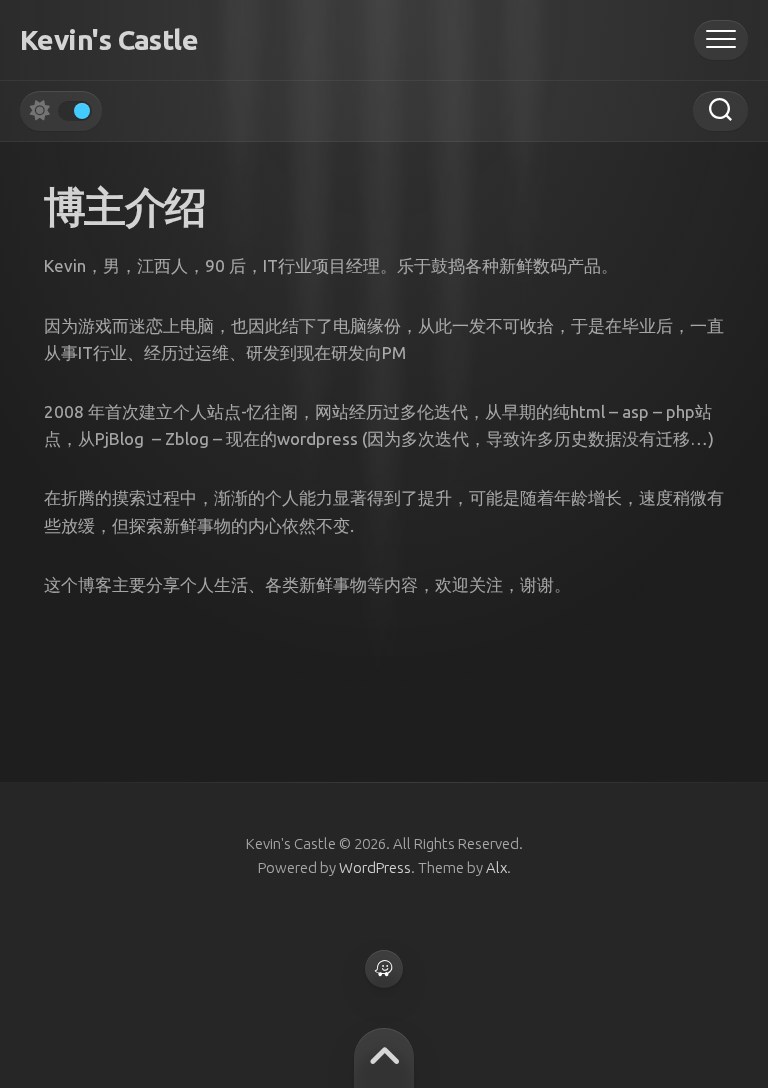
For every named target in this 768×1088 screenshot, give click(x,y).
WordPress (375, 867)
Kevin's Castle (109, 39)
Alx (496, 867)
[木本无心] (384, 969)
